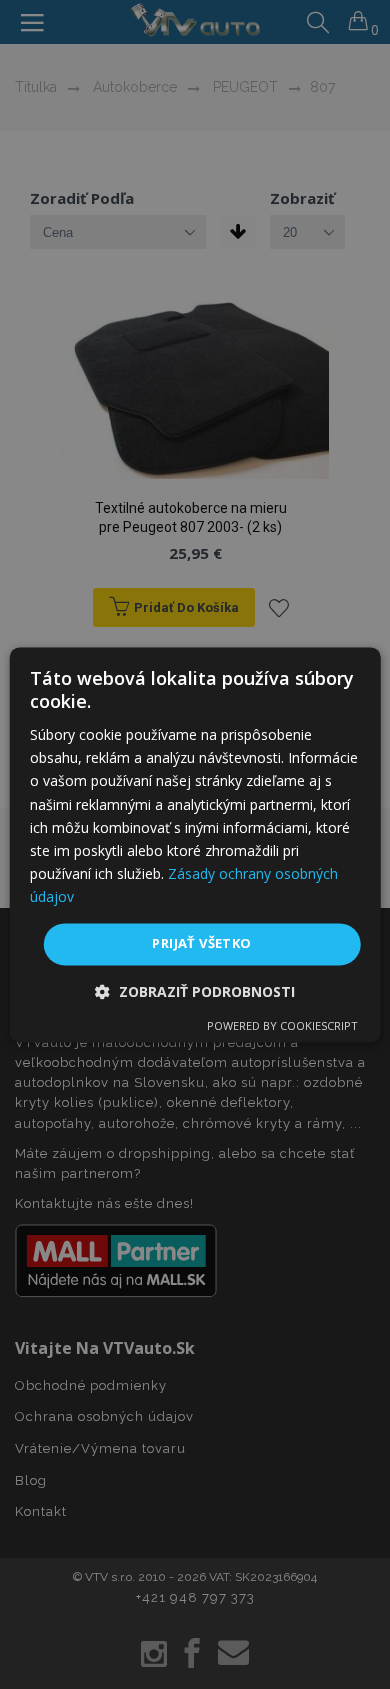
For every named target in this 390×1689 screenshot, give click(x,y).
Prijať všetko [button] (201, 943)
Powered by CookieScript (282, 1025)
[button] (195, 991)
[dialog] (195, 844)
